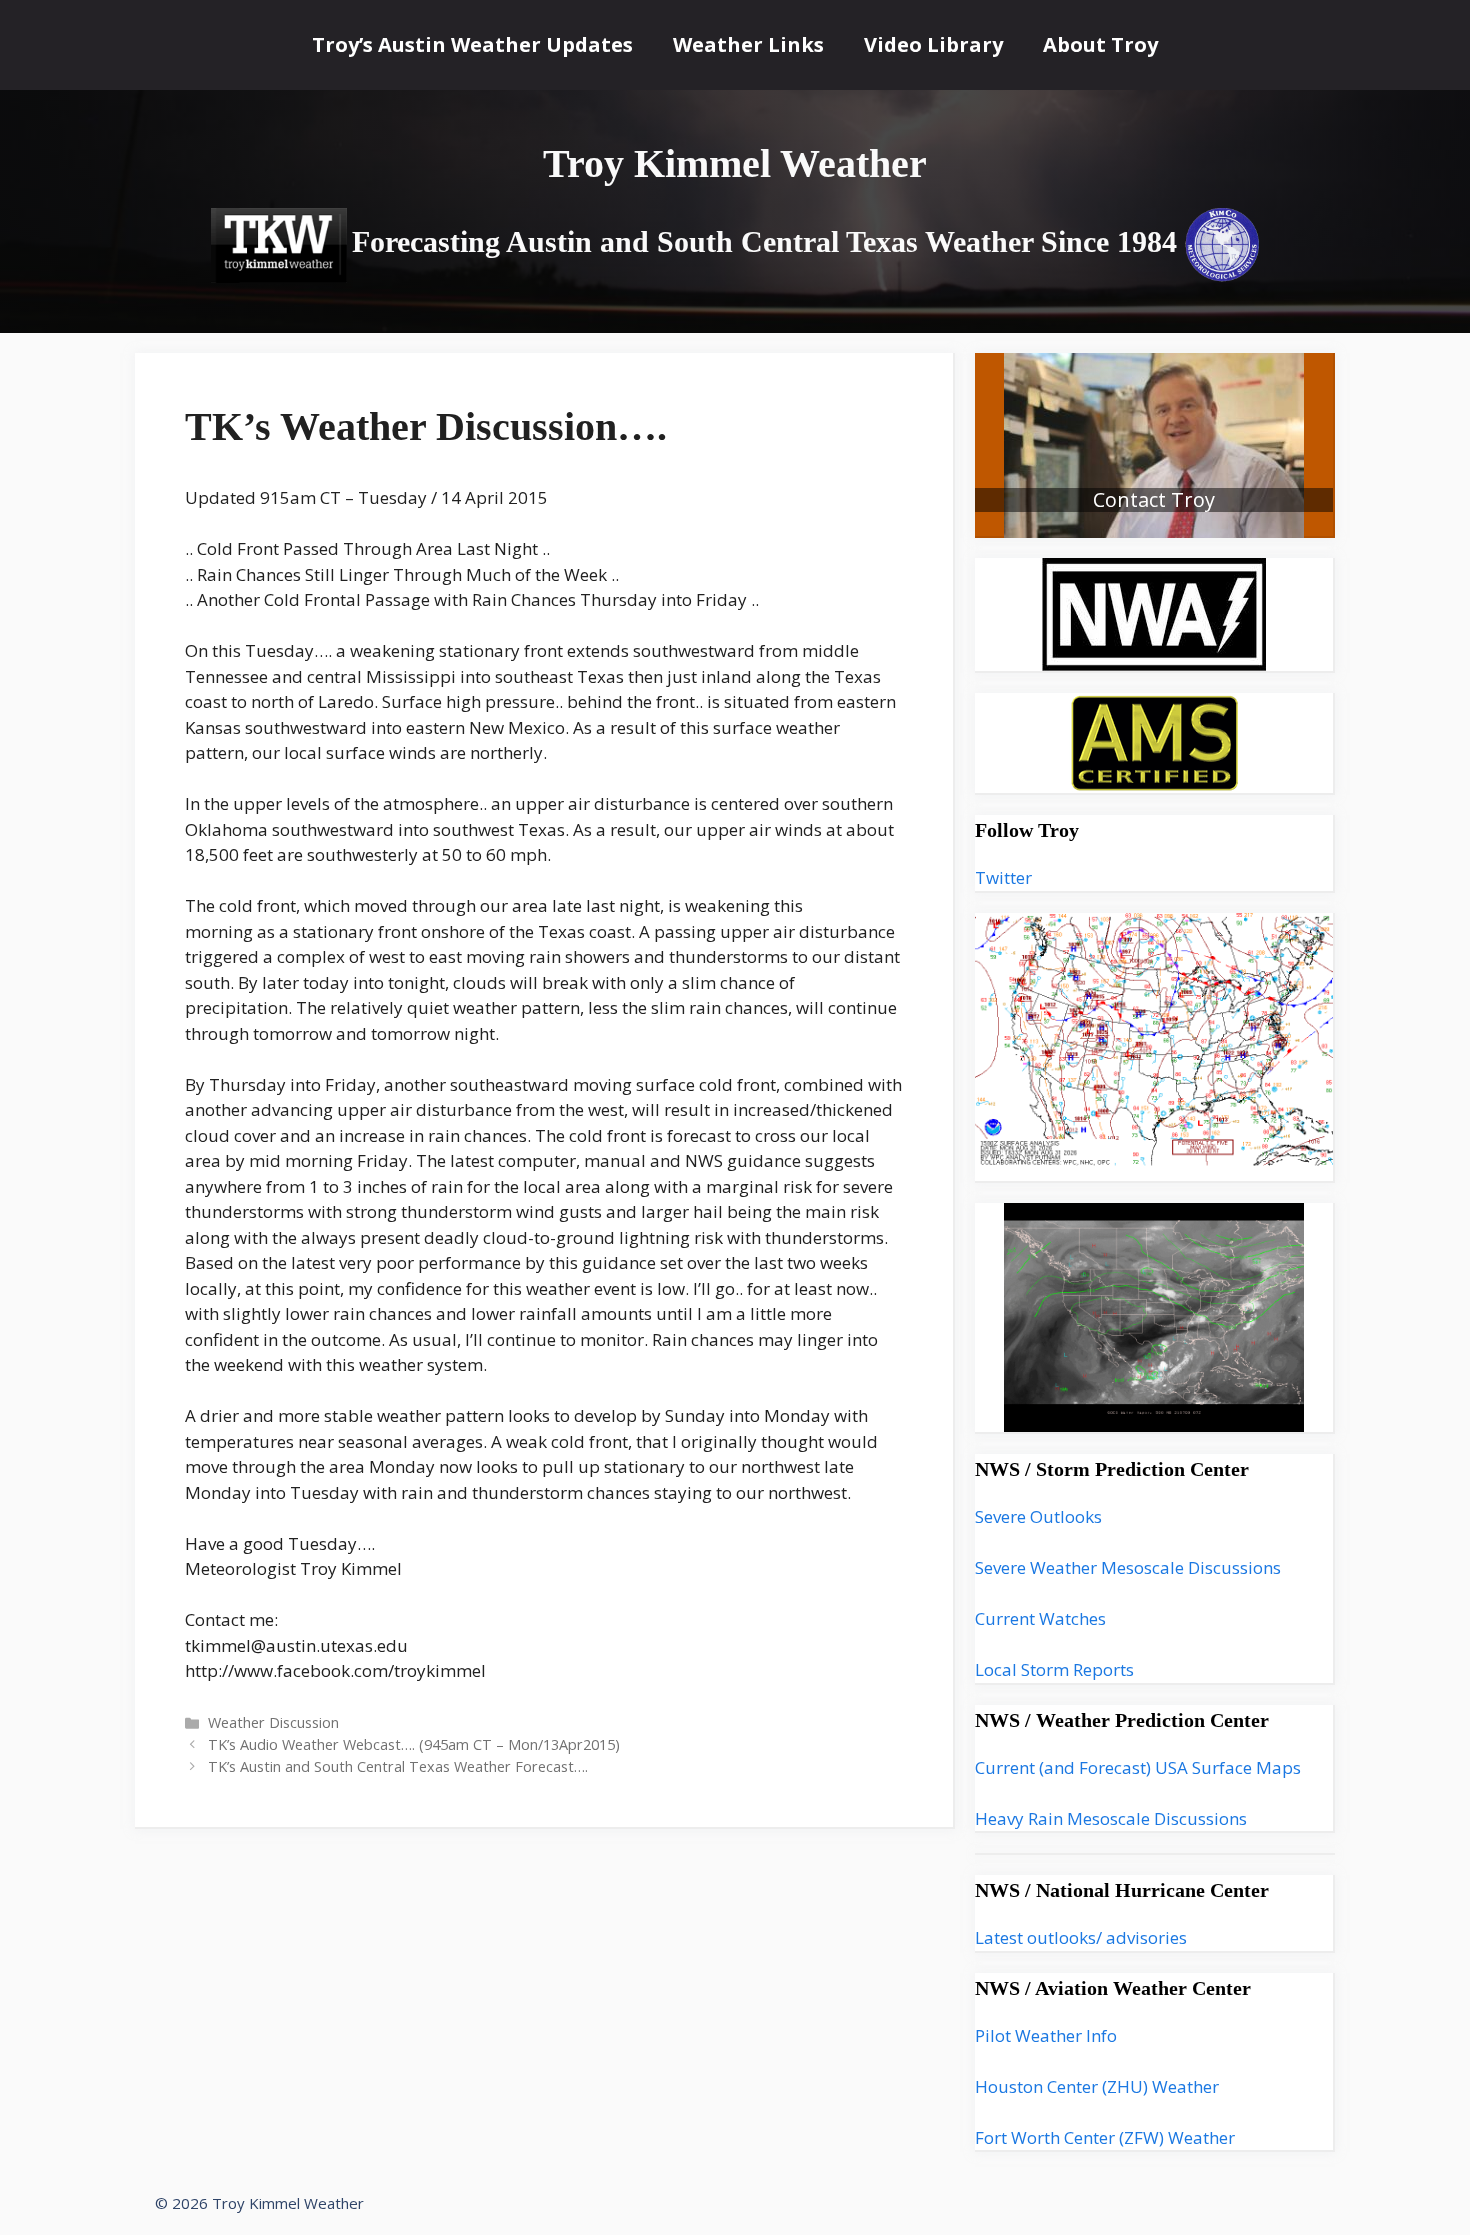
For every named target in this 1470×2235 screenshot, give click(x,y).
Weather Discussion (273, 1722)
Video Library (933, 44)
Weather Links (748, 44)
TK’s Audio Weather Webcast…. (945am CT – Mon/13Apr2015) (414, 1744)
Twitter (1003, 877)
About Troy (1100, 44)
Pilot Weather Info (1046, 2035)
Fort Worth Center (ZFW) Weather (1105, 2137)
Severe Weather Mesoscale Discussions (1128, 1567)
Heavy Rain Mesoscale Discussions (1111, 1818)
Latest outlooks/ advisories (1081, 1937)
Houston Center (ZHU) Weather (1097, 2086)
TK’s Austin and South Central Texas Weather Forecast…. (398, 1766)
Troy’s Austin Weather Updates (472, 44)
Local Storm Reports (1054, 1669)
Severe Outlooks (1038, 1516)
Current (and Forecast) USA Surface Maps (1138, 1767)
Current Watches (1040, 1618)
